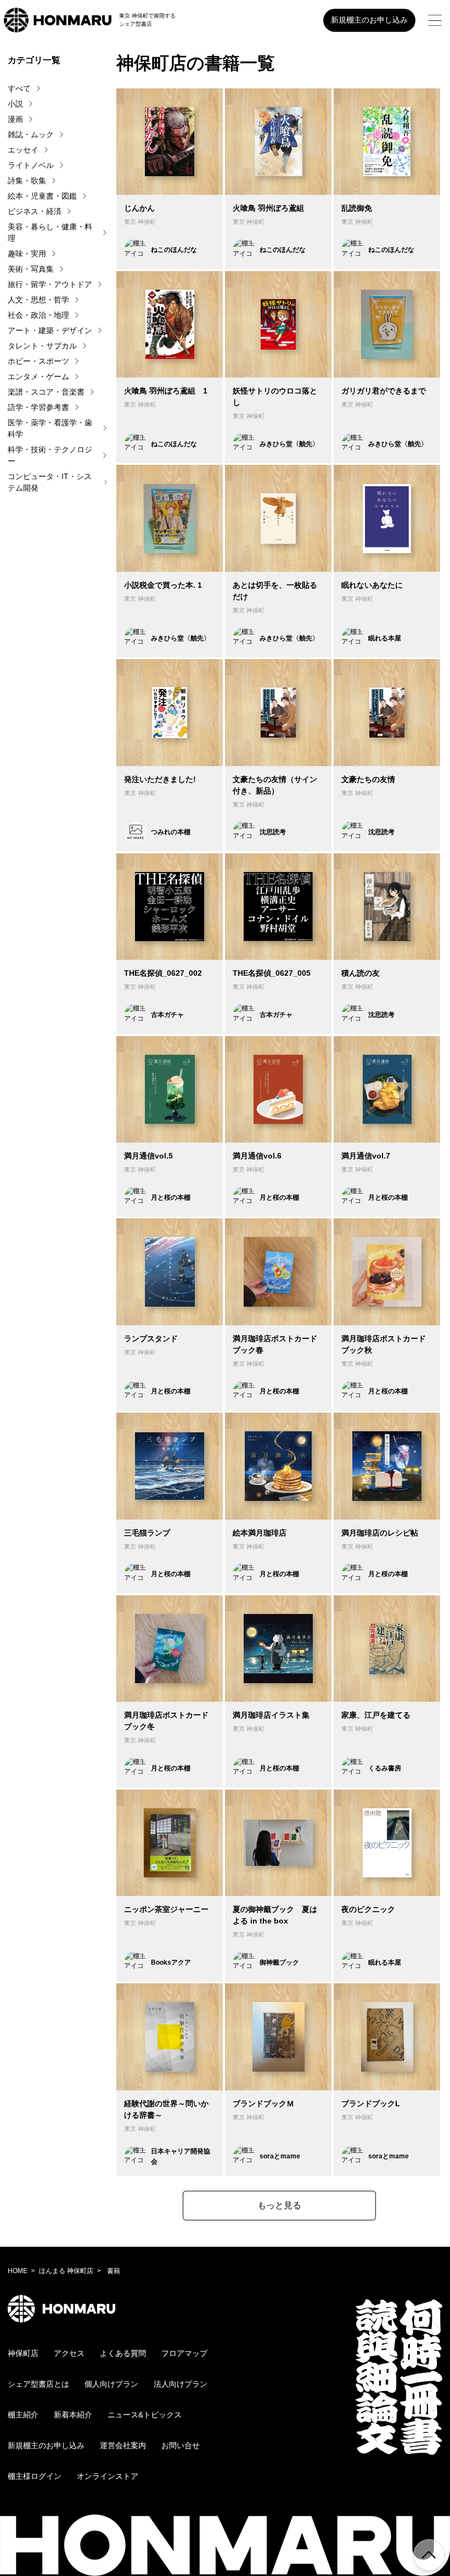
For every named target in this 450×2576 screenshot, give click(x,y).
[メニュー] (435, 20)
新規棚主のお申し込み (369, 20)
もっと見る (279, 2205)
